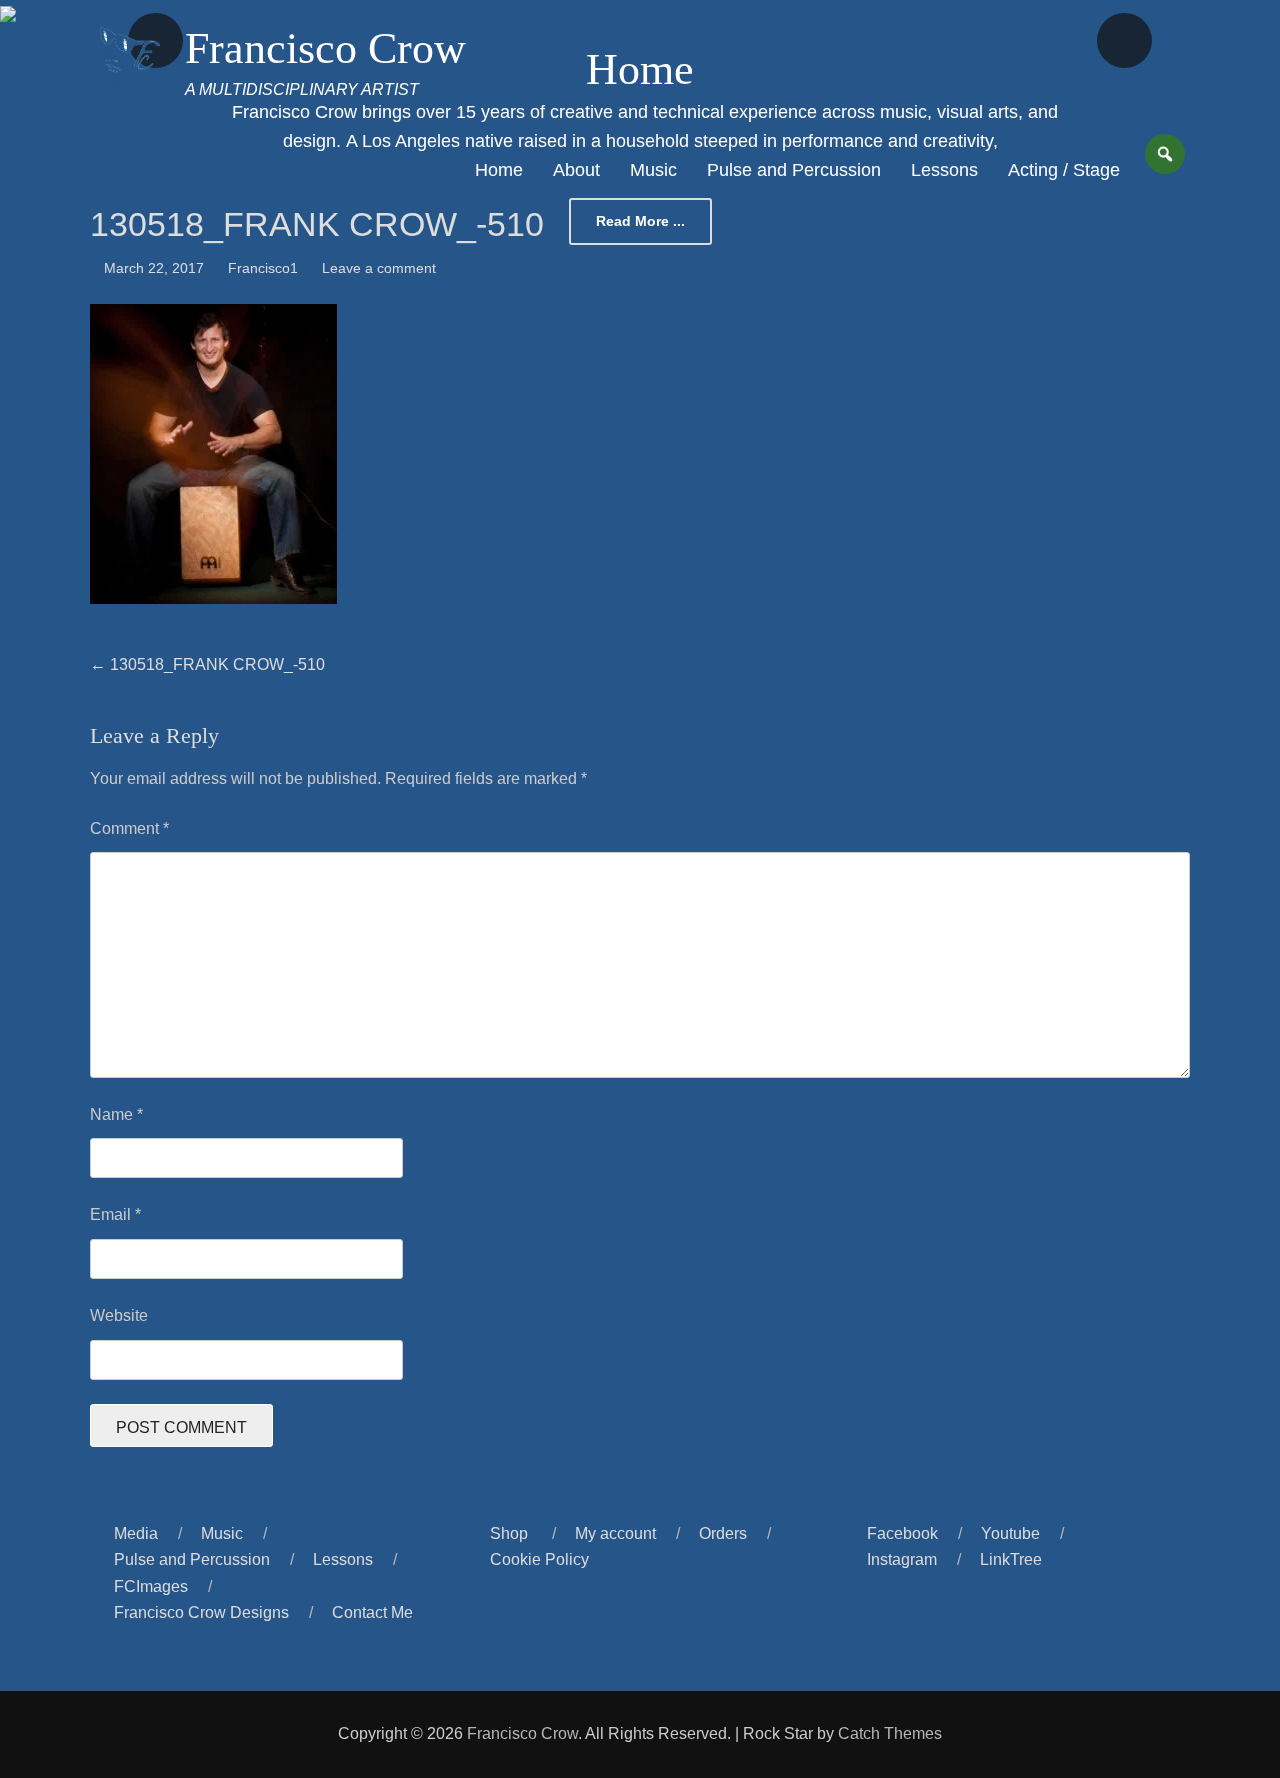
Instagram (902, 1559)
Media (136, 1533)
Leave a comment (379, 268)
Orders (723, 1533)
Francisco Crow (325, 48)
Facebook (902, 1533)
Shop (509, 1533)
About (576, 170)
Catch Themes (890, 1733)
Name (116, 1114)
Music (653, 170)
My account (615, 1533)
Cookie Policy (539, 1559)
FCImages (151, 1586)
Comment (129, 828)
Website (119, 1315)
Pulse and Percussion (794, 170)
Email (115, 1214)
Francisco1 (263, 268)
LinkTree (1011, 1559)
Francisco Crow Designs (201, 1612)
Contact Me (372, 1612)
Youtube (1010, 1533)
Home (499, 170)
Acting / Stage (1064, 170)
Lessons (944, 170)
